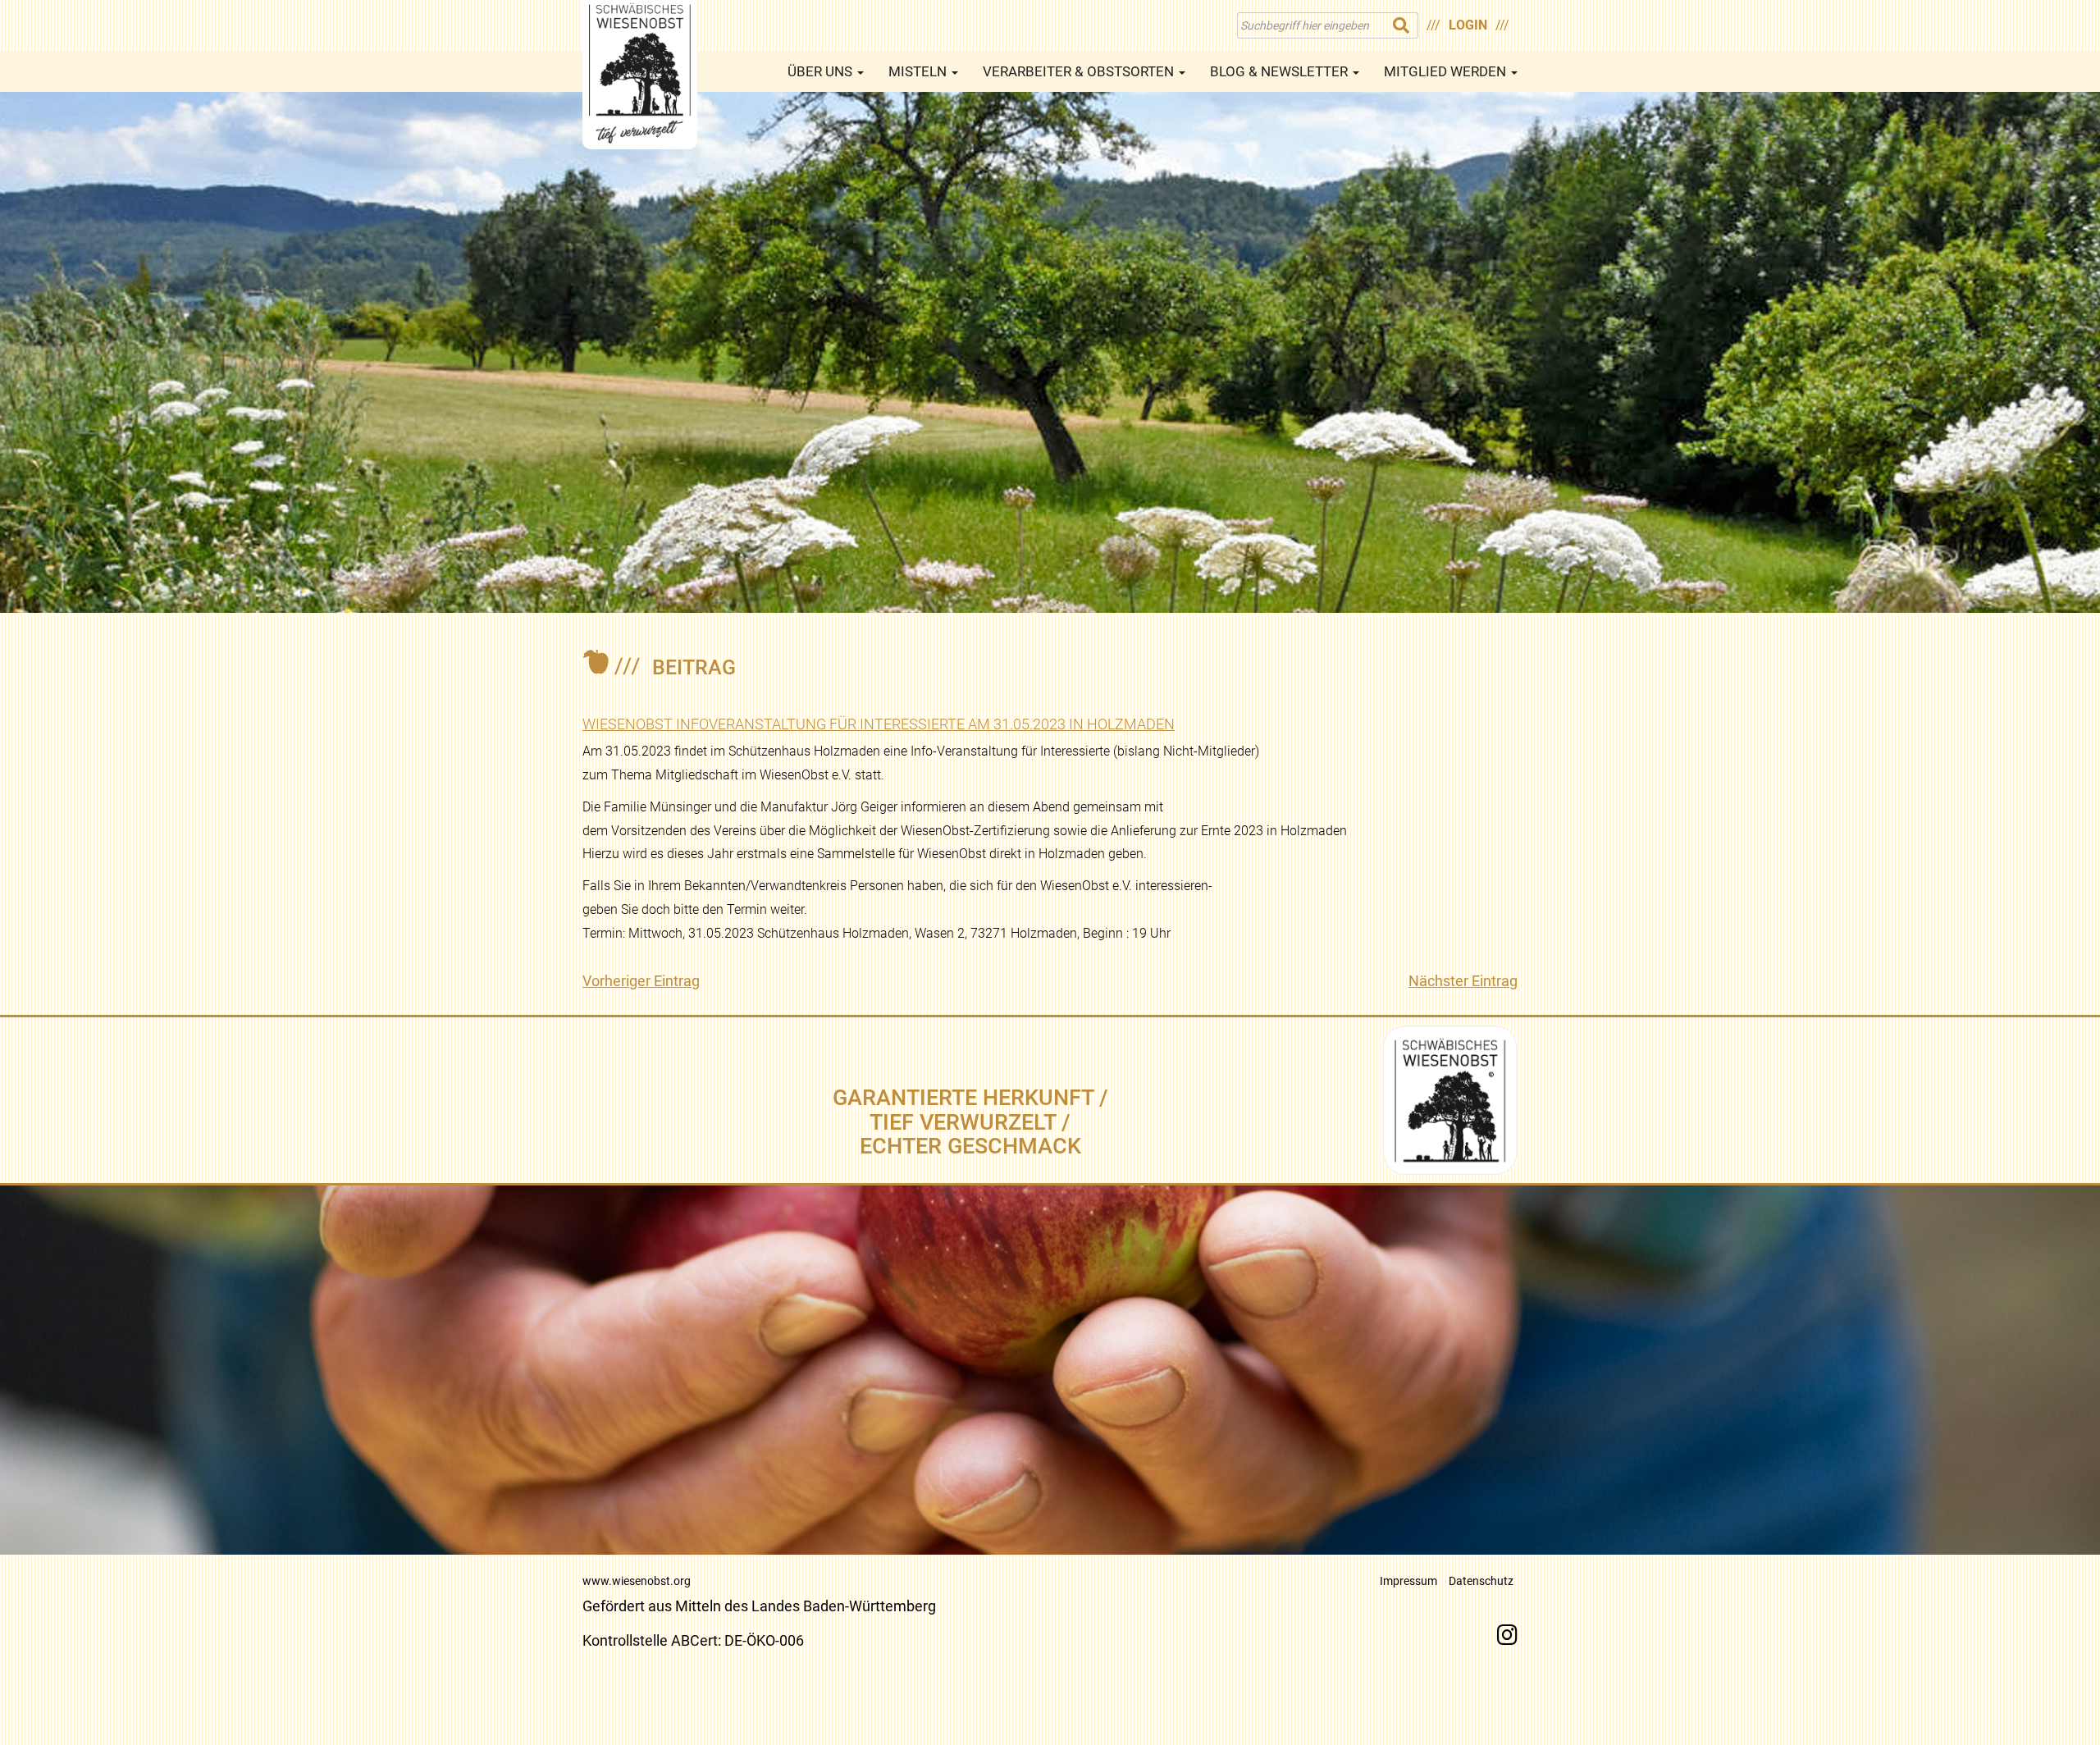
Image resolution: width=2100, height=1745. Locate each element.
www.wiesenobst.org (637, 1581)
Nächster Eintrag (1463, 981)
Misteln (919, 71)
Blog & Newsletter (1281, 71)
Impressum (1408, 1581)
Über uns (822, 71)
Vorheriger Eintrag (641, 981)
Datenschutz (1481, 1581)
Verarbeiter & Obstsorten (1080, 71)
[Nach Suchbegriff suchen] (1402, 25)
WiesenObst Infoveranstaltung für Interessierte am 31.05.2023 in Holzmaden (879, 724)
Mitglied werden (1447, 71)
